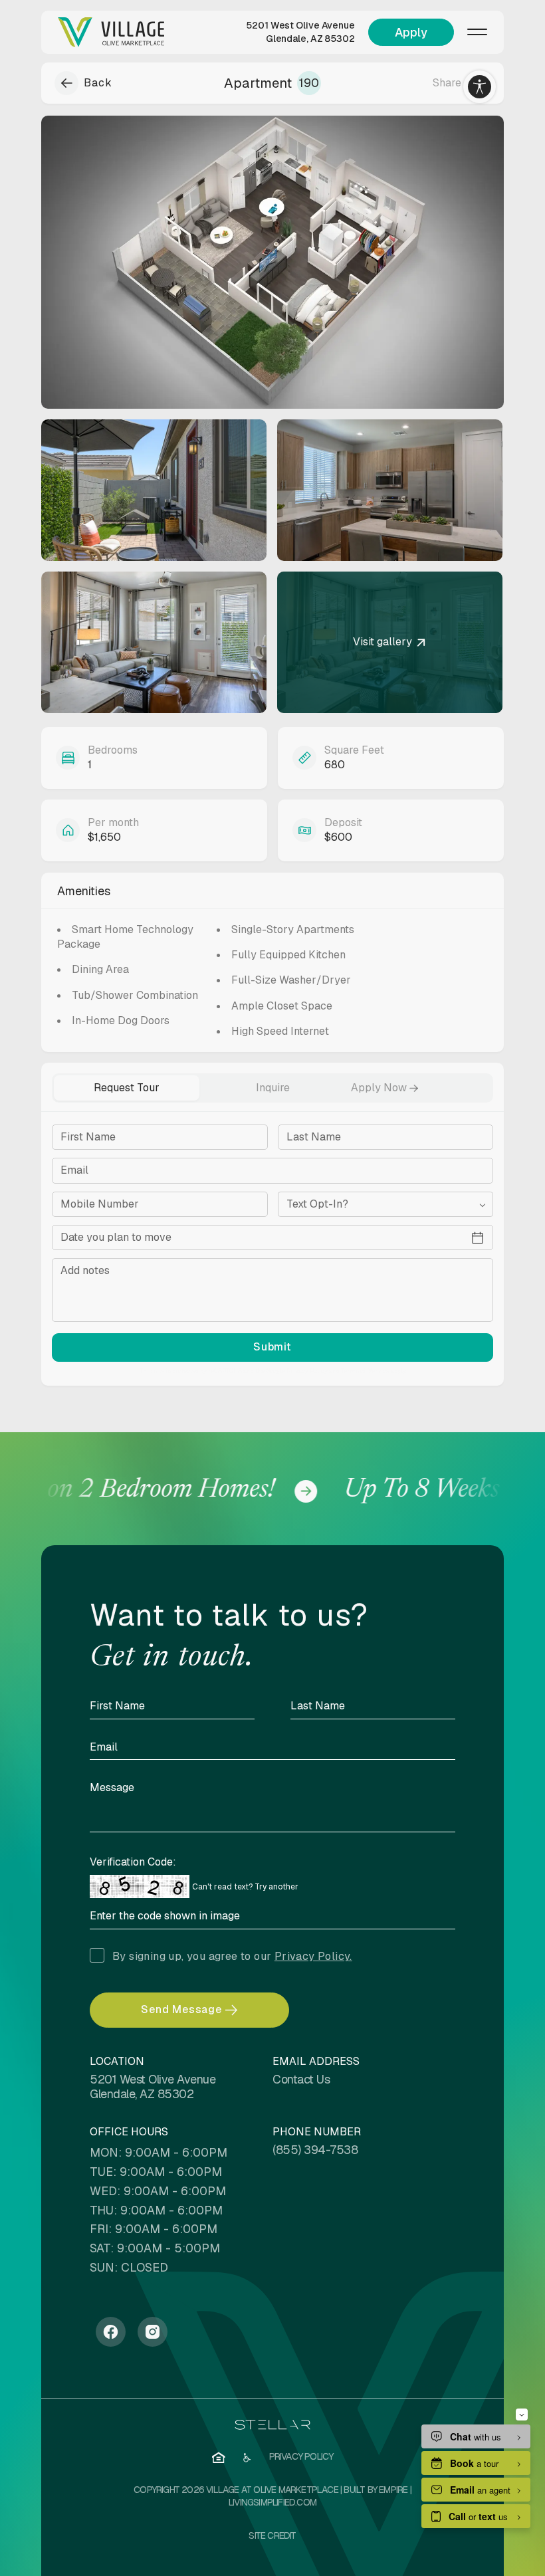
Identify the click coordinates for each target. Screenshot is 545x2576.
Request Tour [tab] (127, 1088)
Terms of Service (365, 1371)
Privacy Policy (307, 1371)
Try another (276, 1887)
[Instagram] (153, 2332)
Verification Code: (133, 1862)
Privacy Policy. (313, 1956)
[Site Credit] (272, 2536)
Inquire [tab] (273, 1088)
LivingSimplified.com (272, 2502)
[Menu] (477, 32)
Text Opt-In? (317, 1204)
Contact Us (301, 2079)
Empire (393, 2490)
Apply (411, 32)
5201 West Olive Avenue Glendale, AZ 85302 (300, 32)
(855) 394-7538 (315, 2150)
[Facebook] (111, 2332)
